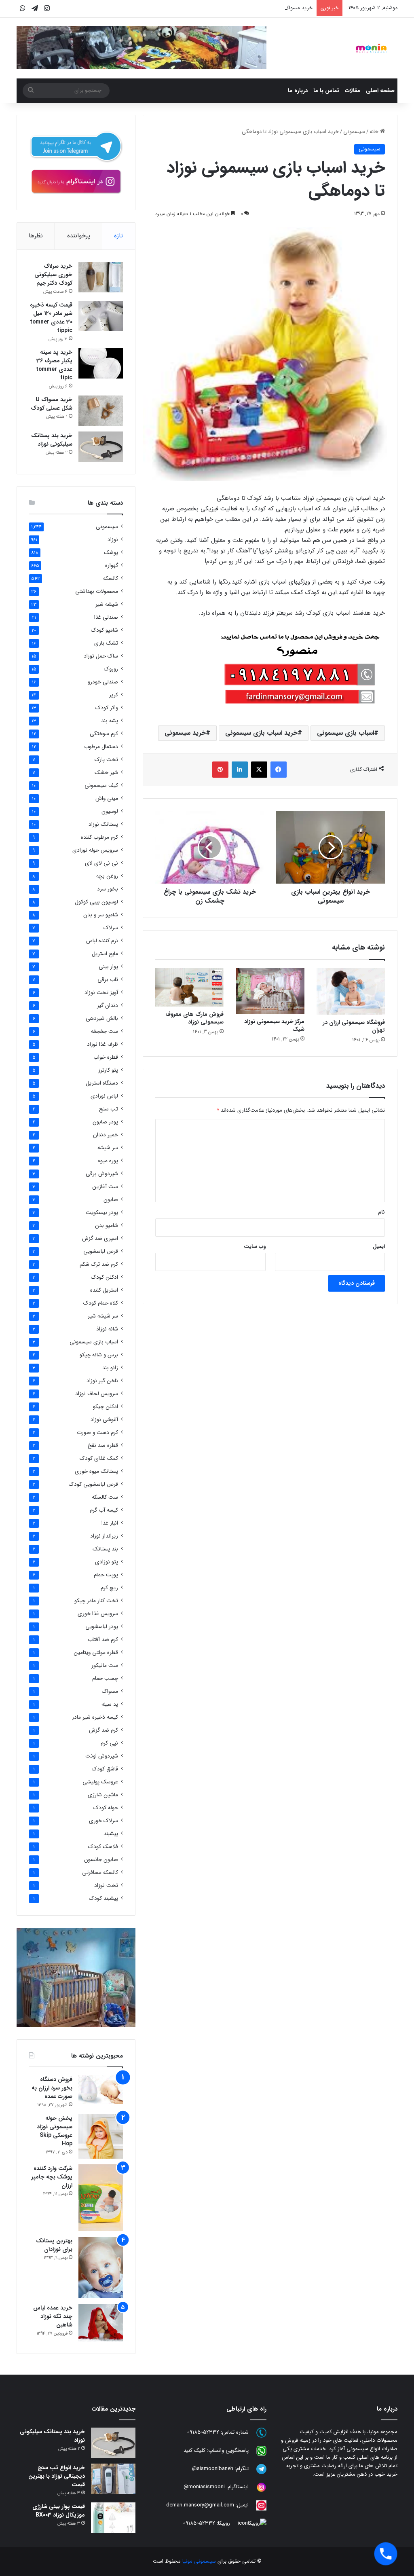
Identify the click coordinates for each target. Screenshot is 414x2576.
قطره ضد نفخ (103, 1446)
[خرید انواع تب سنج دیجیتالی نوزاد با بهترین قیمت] (113, 2479)
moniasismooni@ (204, 2487)
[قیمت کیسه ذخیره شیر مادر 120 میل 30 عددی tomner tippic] (101, 316)
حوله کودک (106, 1808)
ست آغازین (105, 1187)
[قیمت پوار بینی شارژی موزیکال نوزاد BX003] (113, 2518)
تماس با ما (326, 91)
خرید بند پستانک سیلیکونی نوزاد (52, 440)
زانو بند (110, 1368)
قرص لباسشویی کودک (93, 1484)
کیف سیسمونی (101, 786)
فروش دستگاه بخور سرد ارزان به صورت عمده (52, 2088)
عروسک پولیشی (100, 1782)
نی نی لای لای (101, 863)
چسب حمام (105, 1678)
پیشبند (111, 1834)
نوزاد (113, 540)
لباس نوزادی (104, 1096)
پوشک (111, 553)
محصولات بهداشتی (97, 591)
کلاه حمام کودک (101, 1303)
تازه (118, 236)
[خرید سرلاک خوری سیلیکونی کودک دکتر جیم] (101, 277)
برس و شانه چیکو (99, 1355)
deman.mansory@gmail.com (200, 2505)
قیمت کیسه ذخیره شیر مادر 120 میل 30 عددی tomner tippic (51, 318)
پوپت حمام (106, 1575)
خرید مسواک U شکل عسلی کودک (276, 8)
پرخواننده (79, 236)
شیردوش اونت (102, 1756)
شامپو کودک (105, 630)
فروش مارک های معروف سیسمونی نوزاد (194, 1018)
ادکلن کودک (105, 1277)
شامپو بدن (107, 1226)
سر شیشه (108, 1148)
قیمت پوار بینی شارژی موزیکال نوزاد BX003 (59, 2511)
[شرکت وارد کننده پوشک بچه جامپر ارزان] (101, 2198)
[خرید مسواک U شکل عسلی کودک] (101, 411)
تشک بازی (106, 643)
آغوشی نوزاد (104, 1420)
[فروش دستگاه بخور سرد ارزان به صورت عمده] (101, 2090)
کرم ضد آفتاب (103, 1640)
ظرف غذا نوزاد (102, 1044)
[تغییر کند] (371, 48)
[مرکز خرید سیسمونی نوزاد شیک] (270, 991)
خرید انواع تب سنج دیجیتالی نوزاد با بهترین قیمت (57, 2476)
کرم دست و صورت (97, 1433)
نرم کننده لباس (102, 941)
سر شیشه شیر (103, 1316)
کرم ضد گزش (103, 1730)
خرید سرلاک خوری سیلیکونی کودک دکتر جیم (53, 275)
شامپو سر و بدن (101, 915)
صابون (111, 1200)
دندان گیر (108, 1006)
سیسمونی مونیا (199, 2561)
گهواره (112, 566)
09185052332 (203, 2433)
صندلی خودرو (103, 682)
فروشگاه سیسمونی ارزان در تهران (354, 1026)
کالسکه (111, 578)
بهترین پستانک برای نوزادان (54, 2245)
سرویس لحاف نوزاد (97, 1394)
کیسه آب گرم (104, 1510)
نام (381, 1212)
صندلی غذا (106, 617)
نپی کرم (109, 1743)
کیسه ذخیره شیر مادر (95, 1717)
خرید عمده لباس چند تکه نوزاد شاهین (53, 2316)
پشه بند (110, 721)
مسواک (110, 1691)
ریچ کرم (109, 1588)
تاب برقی (108, 980)
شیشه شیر (107, 604)
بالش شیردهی (102, 1018)
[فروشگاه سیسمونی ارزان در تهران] (351, 992)
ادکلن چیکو (106, 1407)
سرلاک (111, 928)
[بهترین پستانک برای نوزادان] (101, 2267)
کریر (114, 695)
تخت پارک (106, 760)
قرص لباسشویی (101, 1251)
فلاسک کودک (103, 1847)
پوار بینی (108, 967)
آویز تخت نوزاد (101, 993)
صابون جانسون (101, 1860)
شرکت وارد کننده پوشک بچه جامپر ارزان (52, 2177)
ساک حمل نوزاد (101, 656)
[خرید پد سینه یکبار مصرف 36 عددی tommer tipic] (101, 363)
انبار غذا (110, 1523)
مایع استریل (105, 954)
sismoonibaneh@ (213, 2469)
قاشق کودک (105, 1769)
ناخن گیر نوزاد (102, 1381)
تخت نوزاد (106, 1885)
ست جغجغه (105, 1031)
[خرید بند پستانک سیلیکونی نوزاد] (101, 447)
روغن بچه (107, 876)
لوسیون (110, 811)
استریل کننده (104, 1290)
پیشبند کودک (103, 1898)
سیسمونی (354, 132)
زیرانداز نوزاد (104, 1536)
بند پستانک (105, 1549)
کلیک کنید (194, 2451)
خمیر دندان (106, 1135)
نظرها (36, 236)
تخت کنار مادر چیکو (96, 1601)
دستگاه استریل (102, 1083)
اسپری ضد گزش (100, 1238)
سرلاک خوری (103, 1821)
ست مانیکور (105, 1666)
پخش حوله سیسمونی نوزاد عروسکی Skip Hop (55, 2131)
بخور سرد (108, 889)
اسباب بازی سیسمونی (345, 733)
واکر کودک (107, 708)
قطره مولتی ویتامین (96, 1653)
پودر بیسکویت (102, 1213)
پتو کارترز (108, 1070)
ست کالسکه (105, 1497)
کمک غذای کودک (99, 1458)
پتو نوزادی (107, 1562)
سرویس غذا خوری (98, 1614)
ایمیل (379, 1247)
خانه (375, 132)
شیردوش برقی (102, 1174)
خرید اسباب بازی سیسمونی (261, 733)
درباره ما (298, 91)
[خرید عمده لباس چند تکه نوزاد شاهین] (101, 2323)
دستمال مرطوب (101, 747)
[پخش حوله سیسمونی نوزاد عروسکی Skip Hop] (101, 2136)
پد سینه (110, 1704)
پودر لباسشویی (102, 1627)
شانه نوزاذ (107, 1329)
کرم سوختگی (104, 734)
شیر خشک (106, 773)
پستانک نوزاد (103, 824)
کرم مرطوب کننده (99, 837)
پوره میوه (108, 1161)
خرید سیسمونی (185, 733)
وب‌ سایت (255, 1247)
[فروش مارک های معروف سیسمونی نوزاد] (190, 988)
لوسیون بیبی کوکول (96, 902)
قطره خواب (106, 1057)
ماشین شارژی (103, 1795)
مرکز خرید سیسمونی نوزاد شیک (274, 1025)
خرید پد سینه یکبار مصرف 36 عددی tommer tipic (54, 365)
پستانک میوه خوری (96, 1471)
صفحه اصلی (380, 91)
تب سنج (109, 1109)
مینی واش (107, 798)
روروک (111, 669)
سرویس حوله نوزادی (95, 850)
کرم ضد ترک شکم (99, 1264)
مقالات (353, 91)
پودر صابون (105, 1122)
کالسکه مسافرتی (100, 1873)
